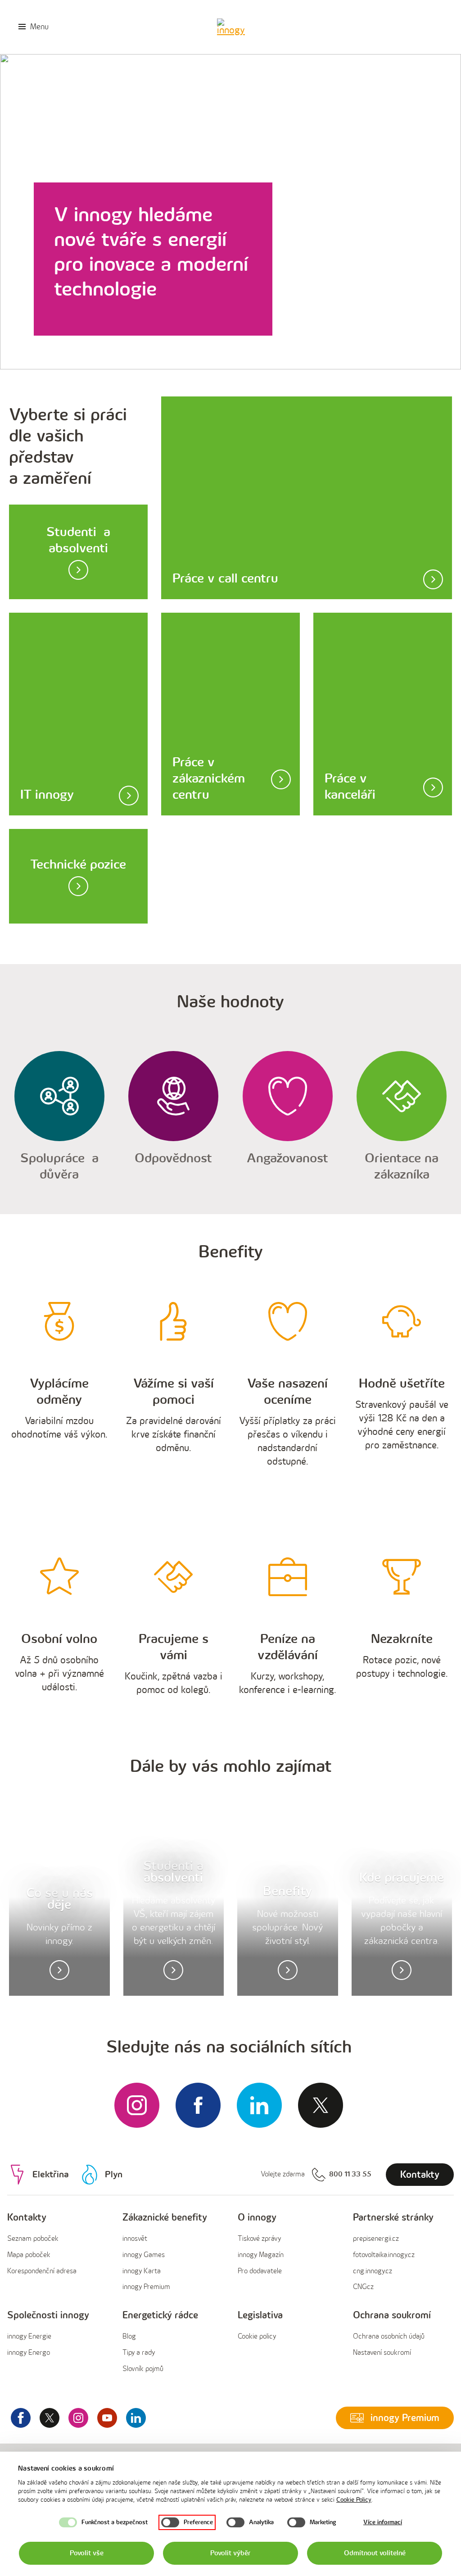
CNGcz (363, 2287)
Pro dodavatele (260, 2271)
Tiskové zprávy (259, 2239)
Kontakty (27, 2218)
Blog (129, 2337)
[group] (58, 2253)
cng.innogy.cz (373, 2271)
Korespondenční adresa (42, 2271)
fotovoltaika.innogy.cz (384, 2255)
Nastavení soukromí (382, 2353)
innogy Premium (146, 2287)
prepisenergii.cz (376, 2239)
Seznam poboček (33, 2239)
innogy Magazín (261, 2255)
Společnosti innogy (48, 2315)
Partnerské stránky (393, 2218)
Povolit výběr (230, 2553)
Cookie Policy (354, 2500)
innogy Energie (29, 2337)
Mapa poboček (29, 2255)
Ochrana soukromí (392, 2315)
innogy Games (144, 2255)
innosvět (135, 2239)
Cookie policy (257, 2337)
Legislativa (260, 2315)
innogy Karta (142, 2271)
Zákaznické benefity (165, 2218)
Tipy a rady (139, 2353)
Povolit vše (87, 2553)
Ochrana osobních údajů (389, 2337)
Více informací (383, 2522)
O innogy (257, 2218)
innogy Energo (29, 2353)
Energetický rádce (160, 2315)
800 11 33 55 (350, 2174)
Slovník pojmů (143, 2369)
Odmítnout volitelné (375, 2553)
